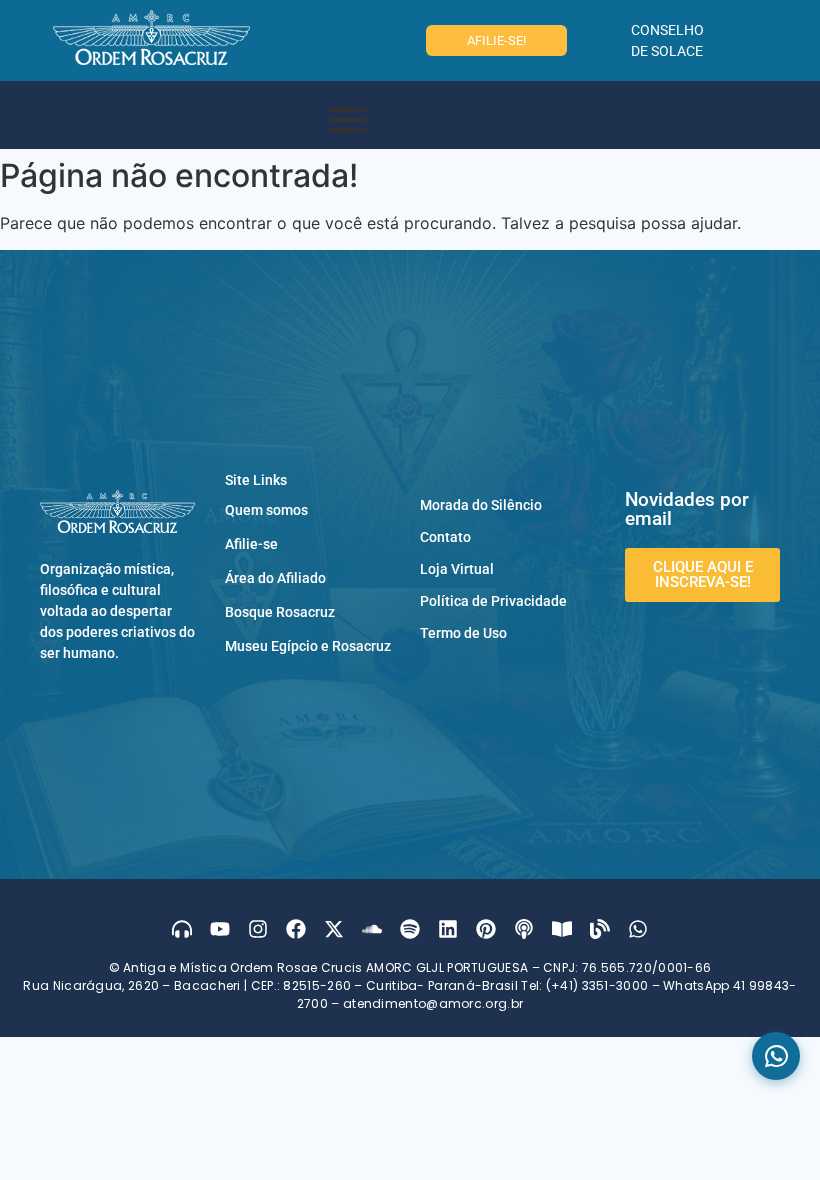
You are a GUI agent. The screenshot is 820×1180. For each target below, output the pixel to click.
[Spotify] (410, 929)
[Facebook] (296, 929)
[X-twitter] (334, 929)
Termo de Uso (463, 633)
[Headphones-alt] (182, 929)
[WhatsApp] (776, 1056)
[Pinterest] (486, 929)
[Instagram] (258, 929)
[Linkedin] (448, 929)
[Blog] (600, 929)
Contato (445, 537)
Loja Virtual (457, 569)
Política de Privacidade (493, 601)
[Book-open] (562, 929)
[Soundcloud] (372, 929)
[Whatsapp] (638, 929)
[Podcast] (524, 929)
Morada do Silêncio (481, 505)
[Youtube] (220, 929)
